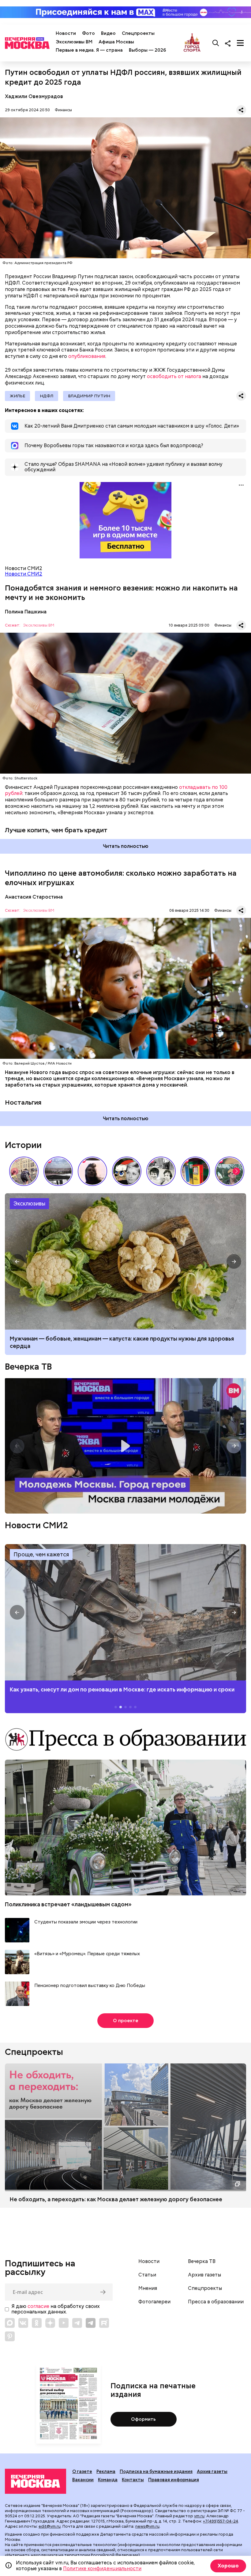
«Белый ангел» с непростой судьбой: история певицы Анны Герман (92, 1171)
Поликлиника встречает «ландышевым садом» (68, 1904)
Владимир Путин (89, 396)
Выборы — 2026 (147, 50)
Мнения (148, 2288)
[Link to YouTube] (64, 2323)
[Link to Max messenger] (10, 2323)
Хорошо (228, 2566)
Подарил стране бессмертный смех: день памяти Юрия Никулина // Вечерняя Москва (230, 1171)
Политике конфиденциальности (102, 2569)
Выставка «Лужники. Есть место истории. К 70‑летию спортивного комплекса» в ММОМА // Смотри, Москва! (24, 1171)
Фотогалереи (154, 2302)
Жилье (17, 396)
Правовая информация (174, 2480)
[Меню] (240, 43)
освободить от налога (174, 376)
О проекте (126, 2021)
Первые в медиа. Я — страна (89, 50)
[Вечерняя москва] (36, 2481)
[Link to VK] (23, 2323)
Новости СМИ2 (24, 574)
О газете (82, 2471)
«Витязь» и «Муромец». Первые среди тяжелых (87, 1954)
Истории (23, 1145)
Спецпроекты (138, 33)
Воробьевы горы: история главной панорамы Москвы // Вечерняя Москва (58, 1171)
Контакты (133, 2480)
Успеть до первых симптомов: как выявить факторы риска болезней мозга (111, 1339)
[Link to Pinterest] (10, 2336)
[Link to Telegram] (77, 2323)
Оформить (143, 2419)
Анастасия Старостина (34, 897)
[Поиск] (216, 43)
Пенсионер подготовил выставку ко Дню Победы (90, 1986)
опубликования (87, 356)
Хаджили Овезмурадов (34, 96)
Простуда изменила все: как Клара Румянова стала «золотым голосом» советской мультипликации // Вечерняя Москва (127, 1171)
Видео (108, 33)
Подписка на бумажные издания (156, 2471)
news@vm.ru (147, 2526)
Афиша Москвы (116, 42)
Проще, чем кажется (41, 1554)
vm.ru (199, 2516)
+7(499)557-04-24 (221, 2521)
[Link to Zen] (50, 2323)
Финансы (63, 110)
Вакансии (83, 2480)
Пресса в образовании (216, 2302)
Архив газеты (204, 2275)
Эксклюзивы (29, 1203)
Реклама (106, 2471)
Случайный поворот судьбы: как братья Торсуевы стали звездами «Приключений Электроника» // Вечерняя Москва (161, 1171)
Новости (66, 33)
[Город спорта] (192, 43)
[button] (236, 1171)
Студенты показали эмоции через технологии (86, 1922)
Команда (108, 2480)
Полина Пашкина (26, 612)
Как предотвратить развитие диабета (125, 1612)
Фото (88, 33)
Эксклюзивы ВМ (74, 42)
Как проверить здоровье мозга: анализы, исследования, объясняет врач (125, 1261)
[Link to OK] (37, 2323)
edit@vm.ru (50, 2526)
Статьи (147, 2275)
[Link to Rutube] (104, 2323)
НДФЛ (47, 396)
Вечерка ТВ (28, 1367)
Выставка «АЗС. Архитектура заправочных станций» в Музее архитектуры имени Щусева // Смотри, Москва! (195, 1171)
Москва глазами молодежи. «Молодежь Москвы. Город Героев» (125, 1446)
